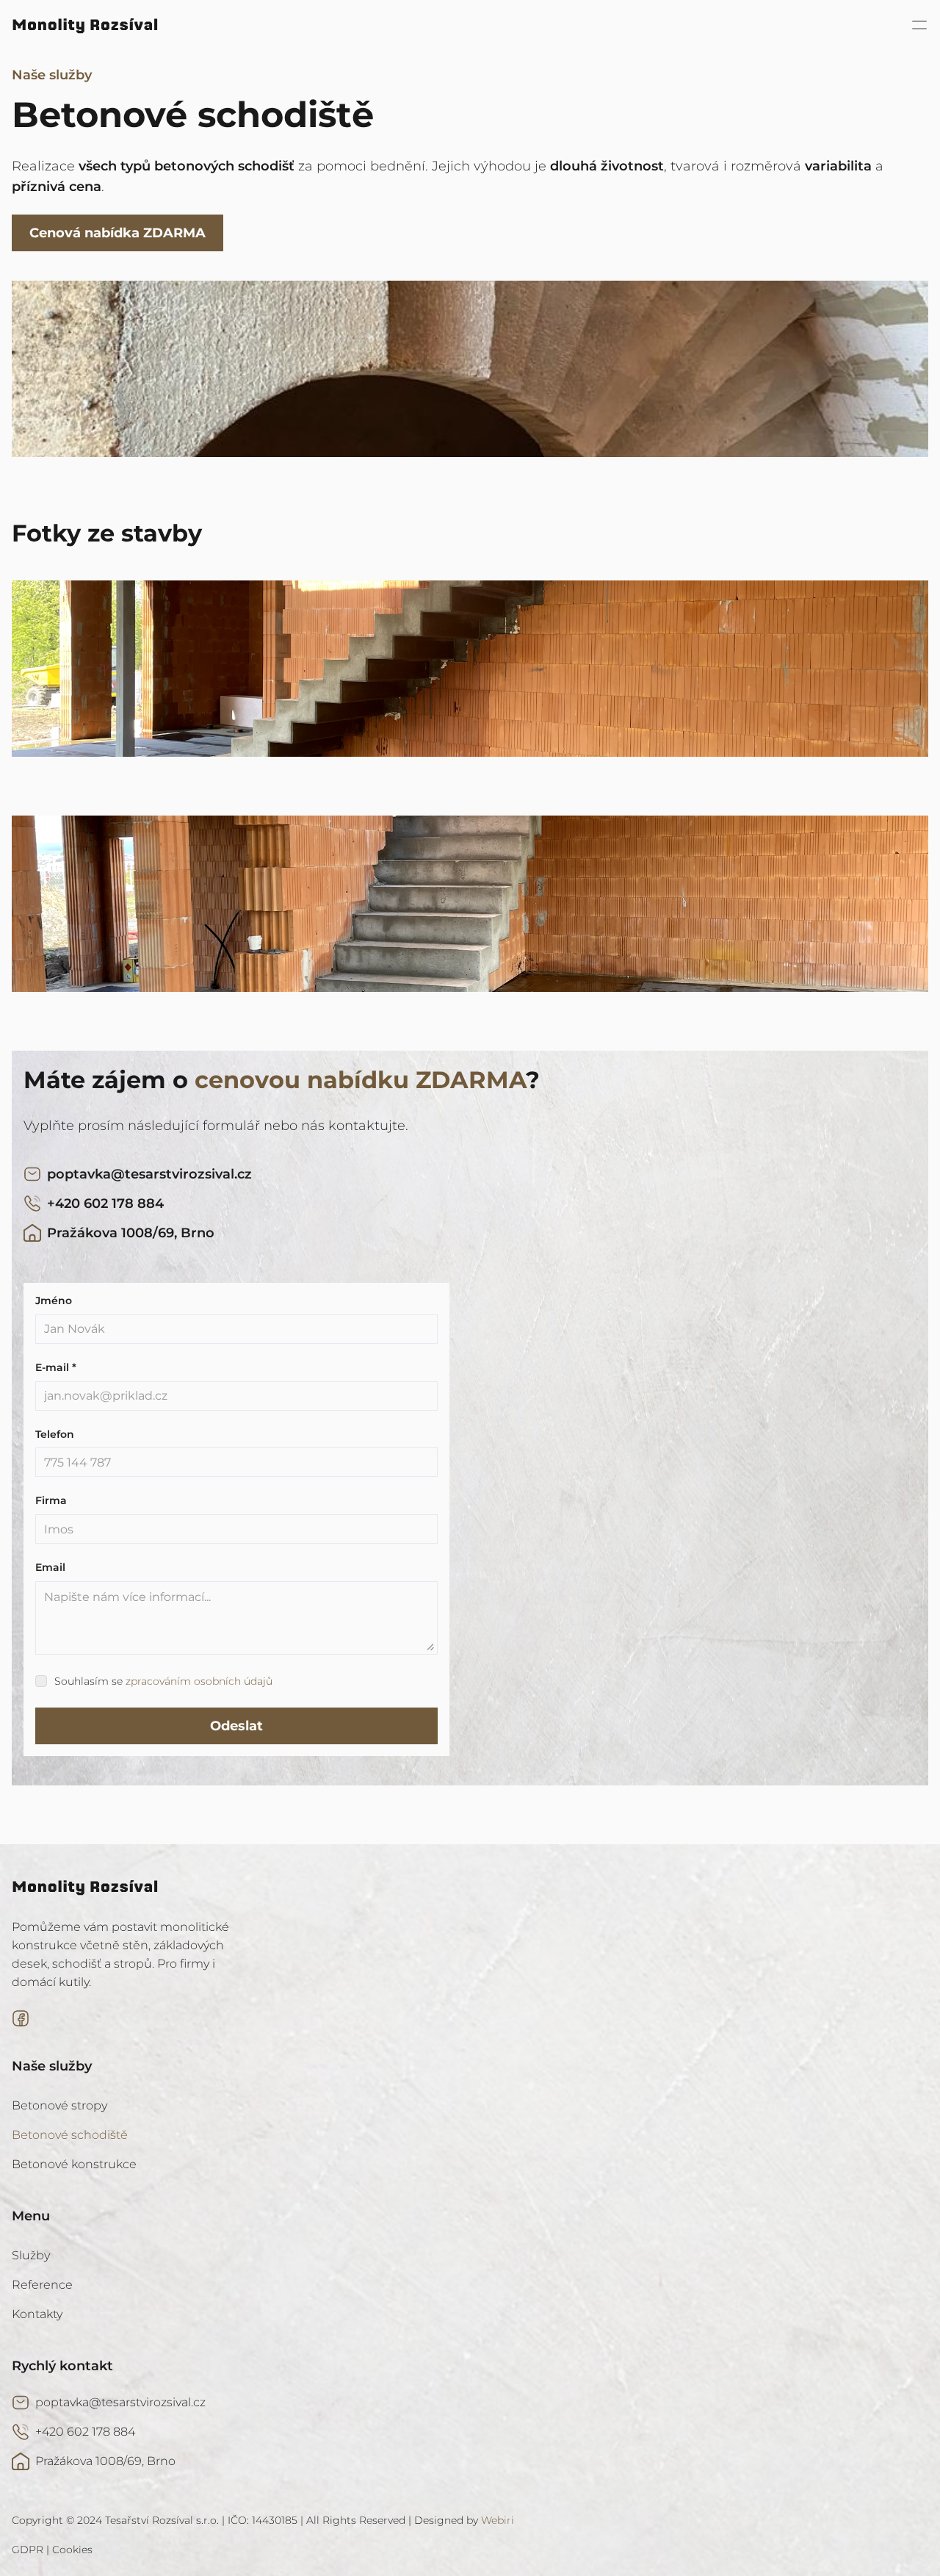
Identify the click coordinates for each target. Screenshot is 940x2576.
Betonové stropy (59, 2105)
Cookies (72, 2550)
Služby (31, 2255)
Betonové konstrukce (74, 2164)
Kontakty (37, 2314)
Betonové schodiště (70, 2135)
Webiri (498, 2520)
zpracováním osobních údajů (199, 1681)
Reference (42, 2285)
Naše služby (52, 75)
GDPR (28, 2550)
